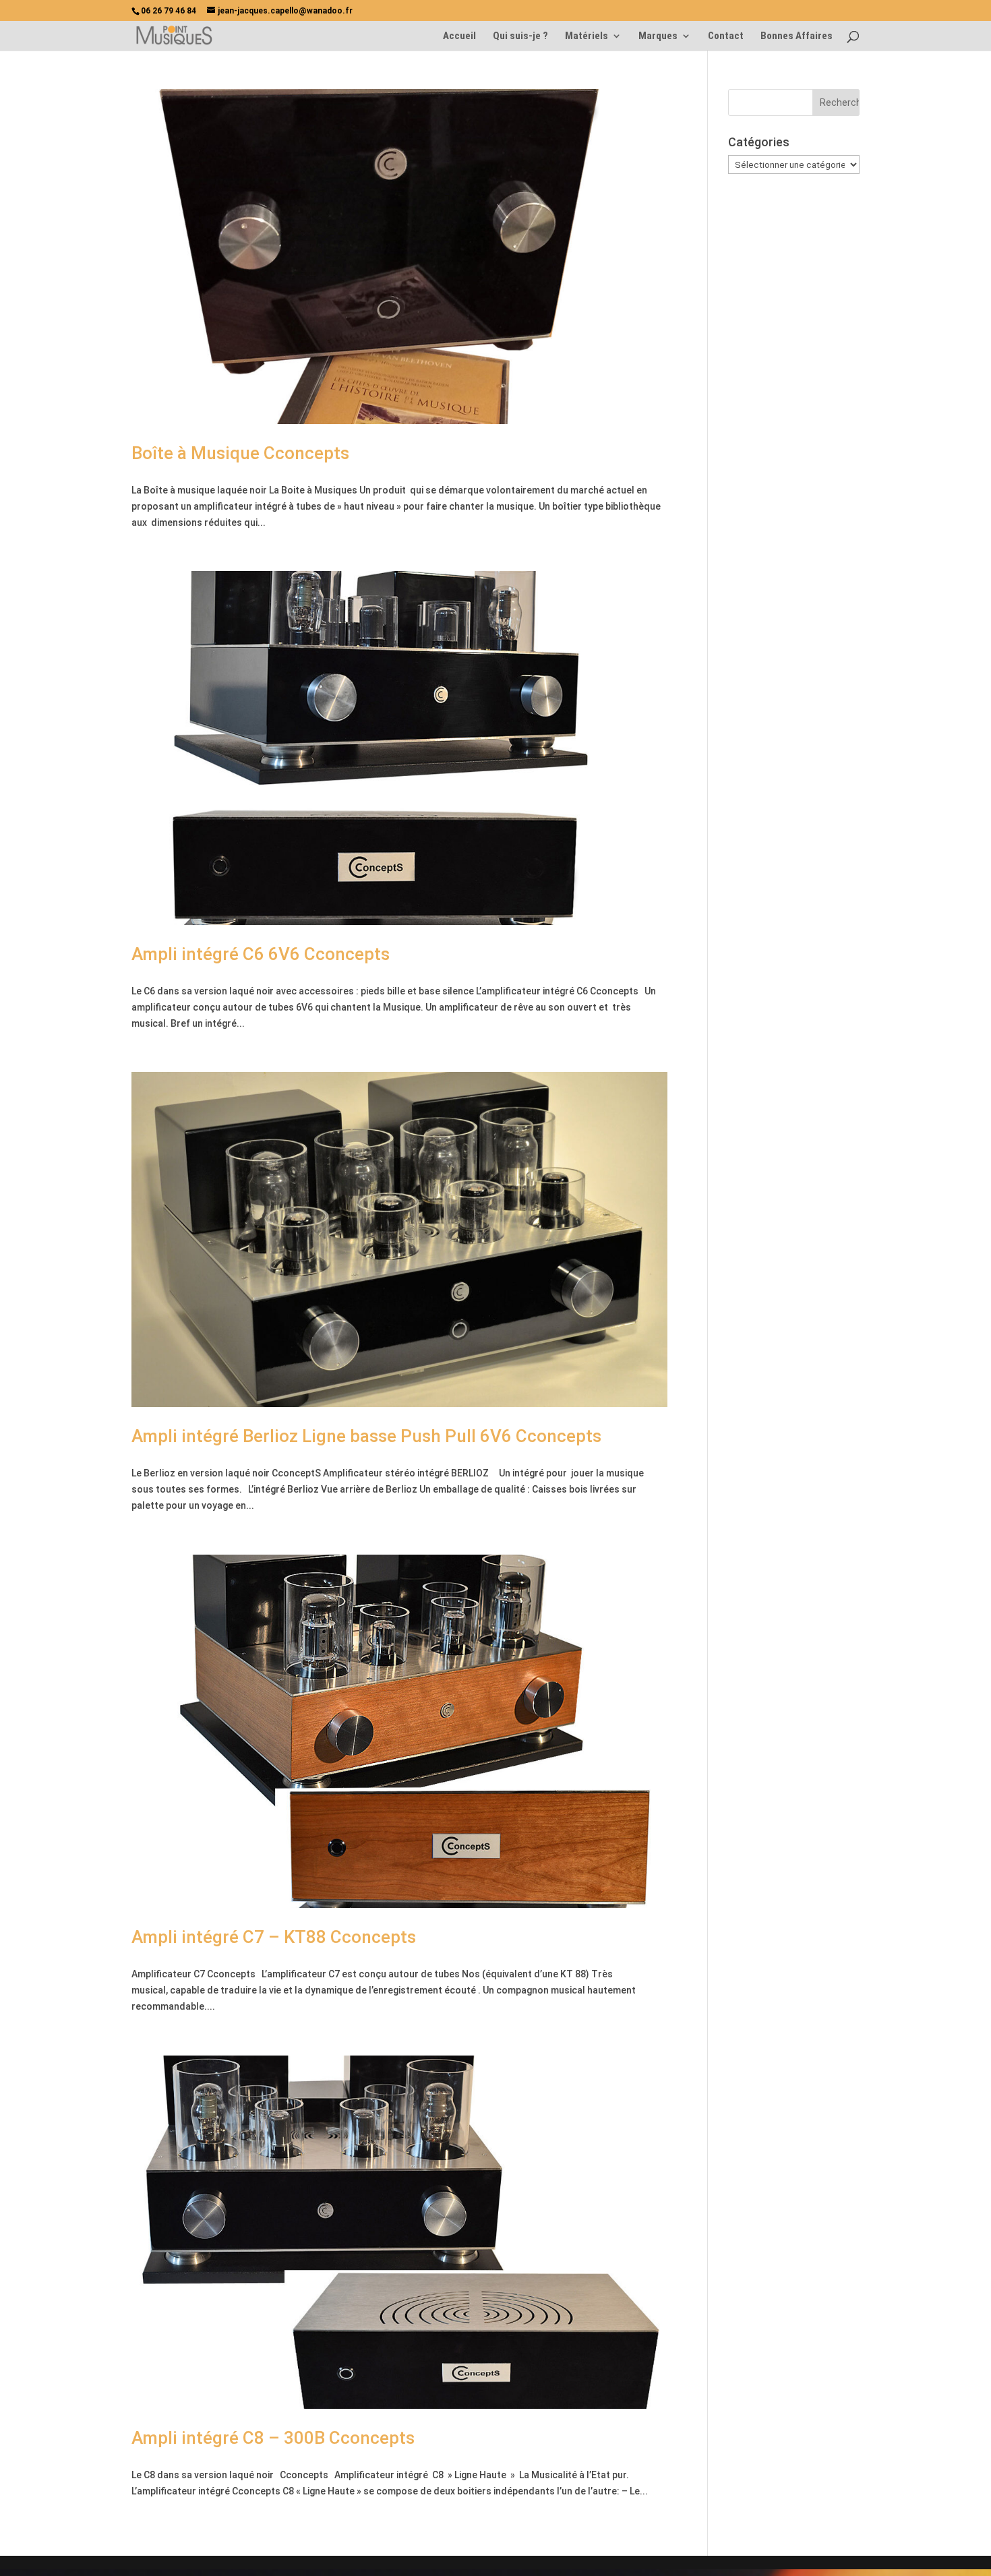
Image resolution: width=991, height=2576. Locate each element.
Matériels (587, 36)
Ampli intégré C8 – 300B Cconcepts (273, 2438)
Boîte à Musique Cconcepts (240, 453)
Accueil (459, 36)
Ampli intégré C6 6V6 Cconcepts (261, 954)
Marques (658, 36)
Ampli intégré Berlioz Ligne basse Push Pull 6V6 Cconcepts (366, 1436)
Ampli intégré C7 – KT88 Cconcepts (274, 1937)
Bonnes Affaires (797, 36)
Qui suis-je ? (520, 36)
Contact (726, 36)
